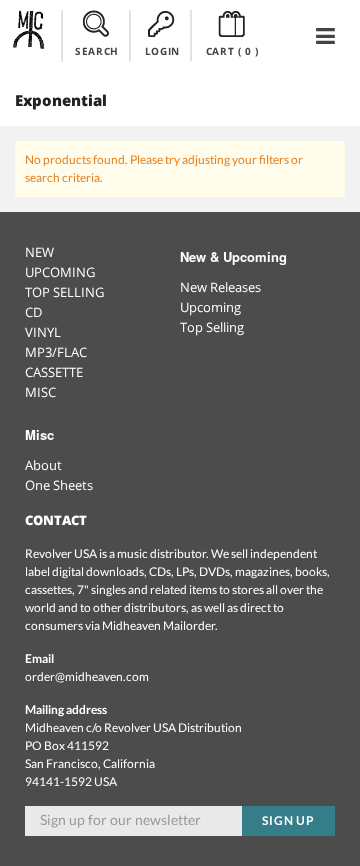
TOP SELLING (64, 292)
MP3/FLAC (56, 352)
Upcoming (210, 307)
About (43, 465)
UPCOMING (60, 272)
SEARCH (97, 51)
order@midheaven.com (87, 676)
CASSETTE (54, 372)
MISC (40, 392)
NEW (39, 252)
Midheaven (29, 35)
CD (33, 312)
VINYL (43, 332)
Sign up (289, 820)
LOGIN (162, 51)
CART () (232, 51)
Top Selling (212, 327)
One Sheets (59, 485)
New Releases (220, 287)
